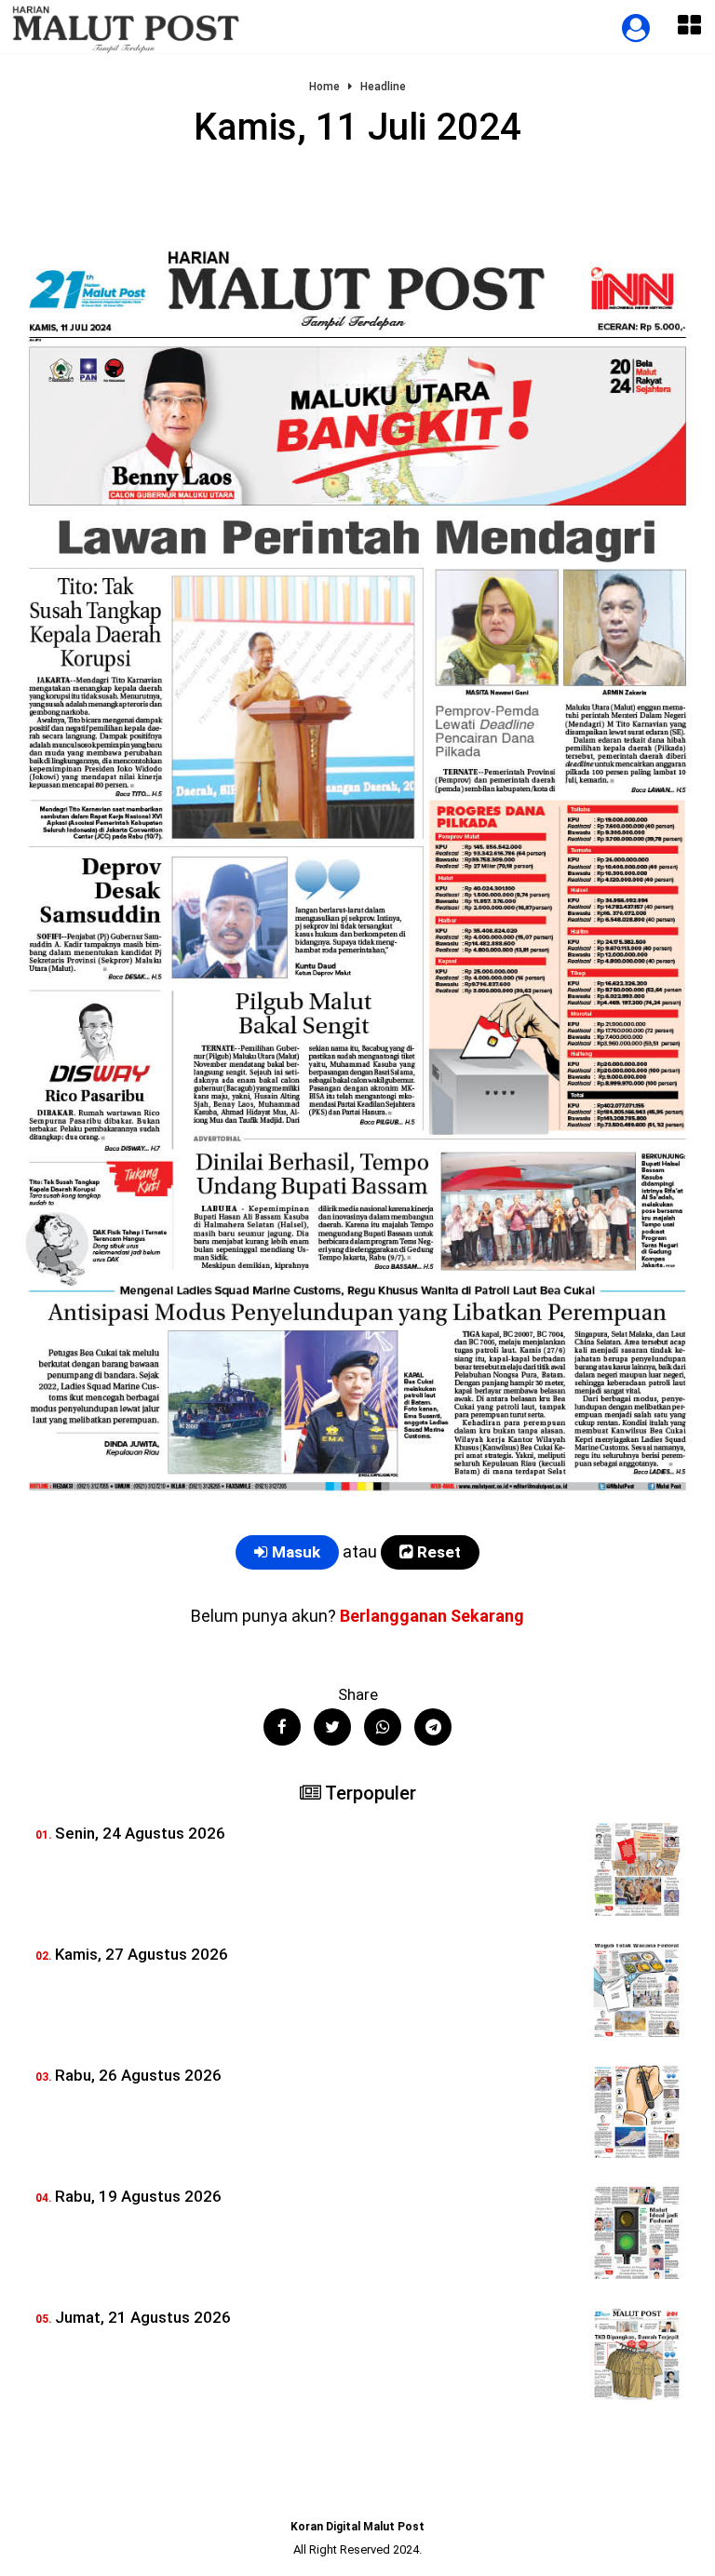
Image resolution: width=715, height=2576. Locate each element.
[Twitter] (332, 1727)
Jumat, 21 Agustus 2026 (143, 2317)
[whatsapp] (383, 1727)
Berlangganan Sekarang (432, 1616)
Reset (437, 1552)
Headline (383, 87)
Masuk (294, 1552)
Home (324, 87)
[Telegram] (433, 1727)
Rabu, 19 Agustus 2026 (138, 2196)
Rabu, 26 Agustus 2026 (138, 2075)
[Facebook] (282, 1727)
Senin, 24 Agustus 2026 (140, 1833)
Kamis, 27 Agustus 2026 (142, 1954)
